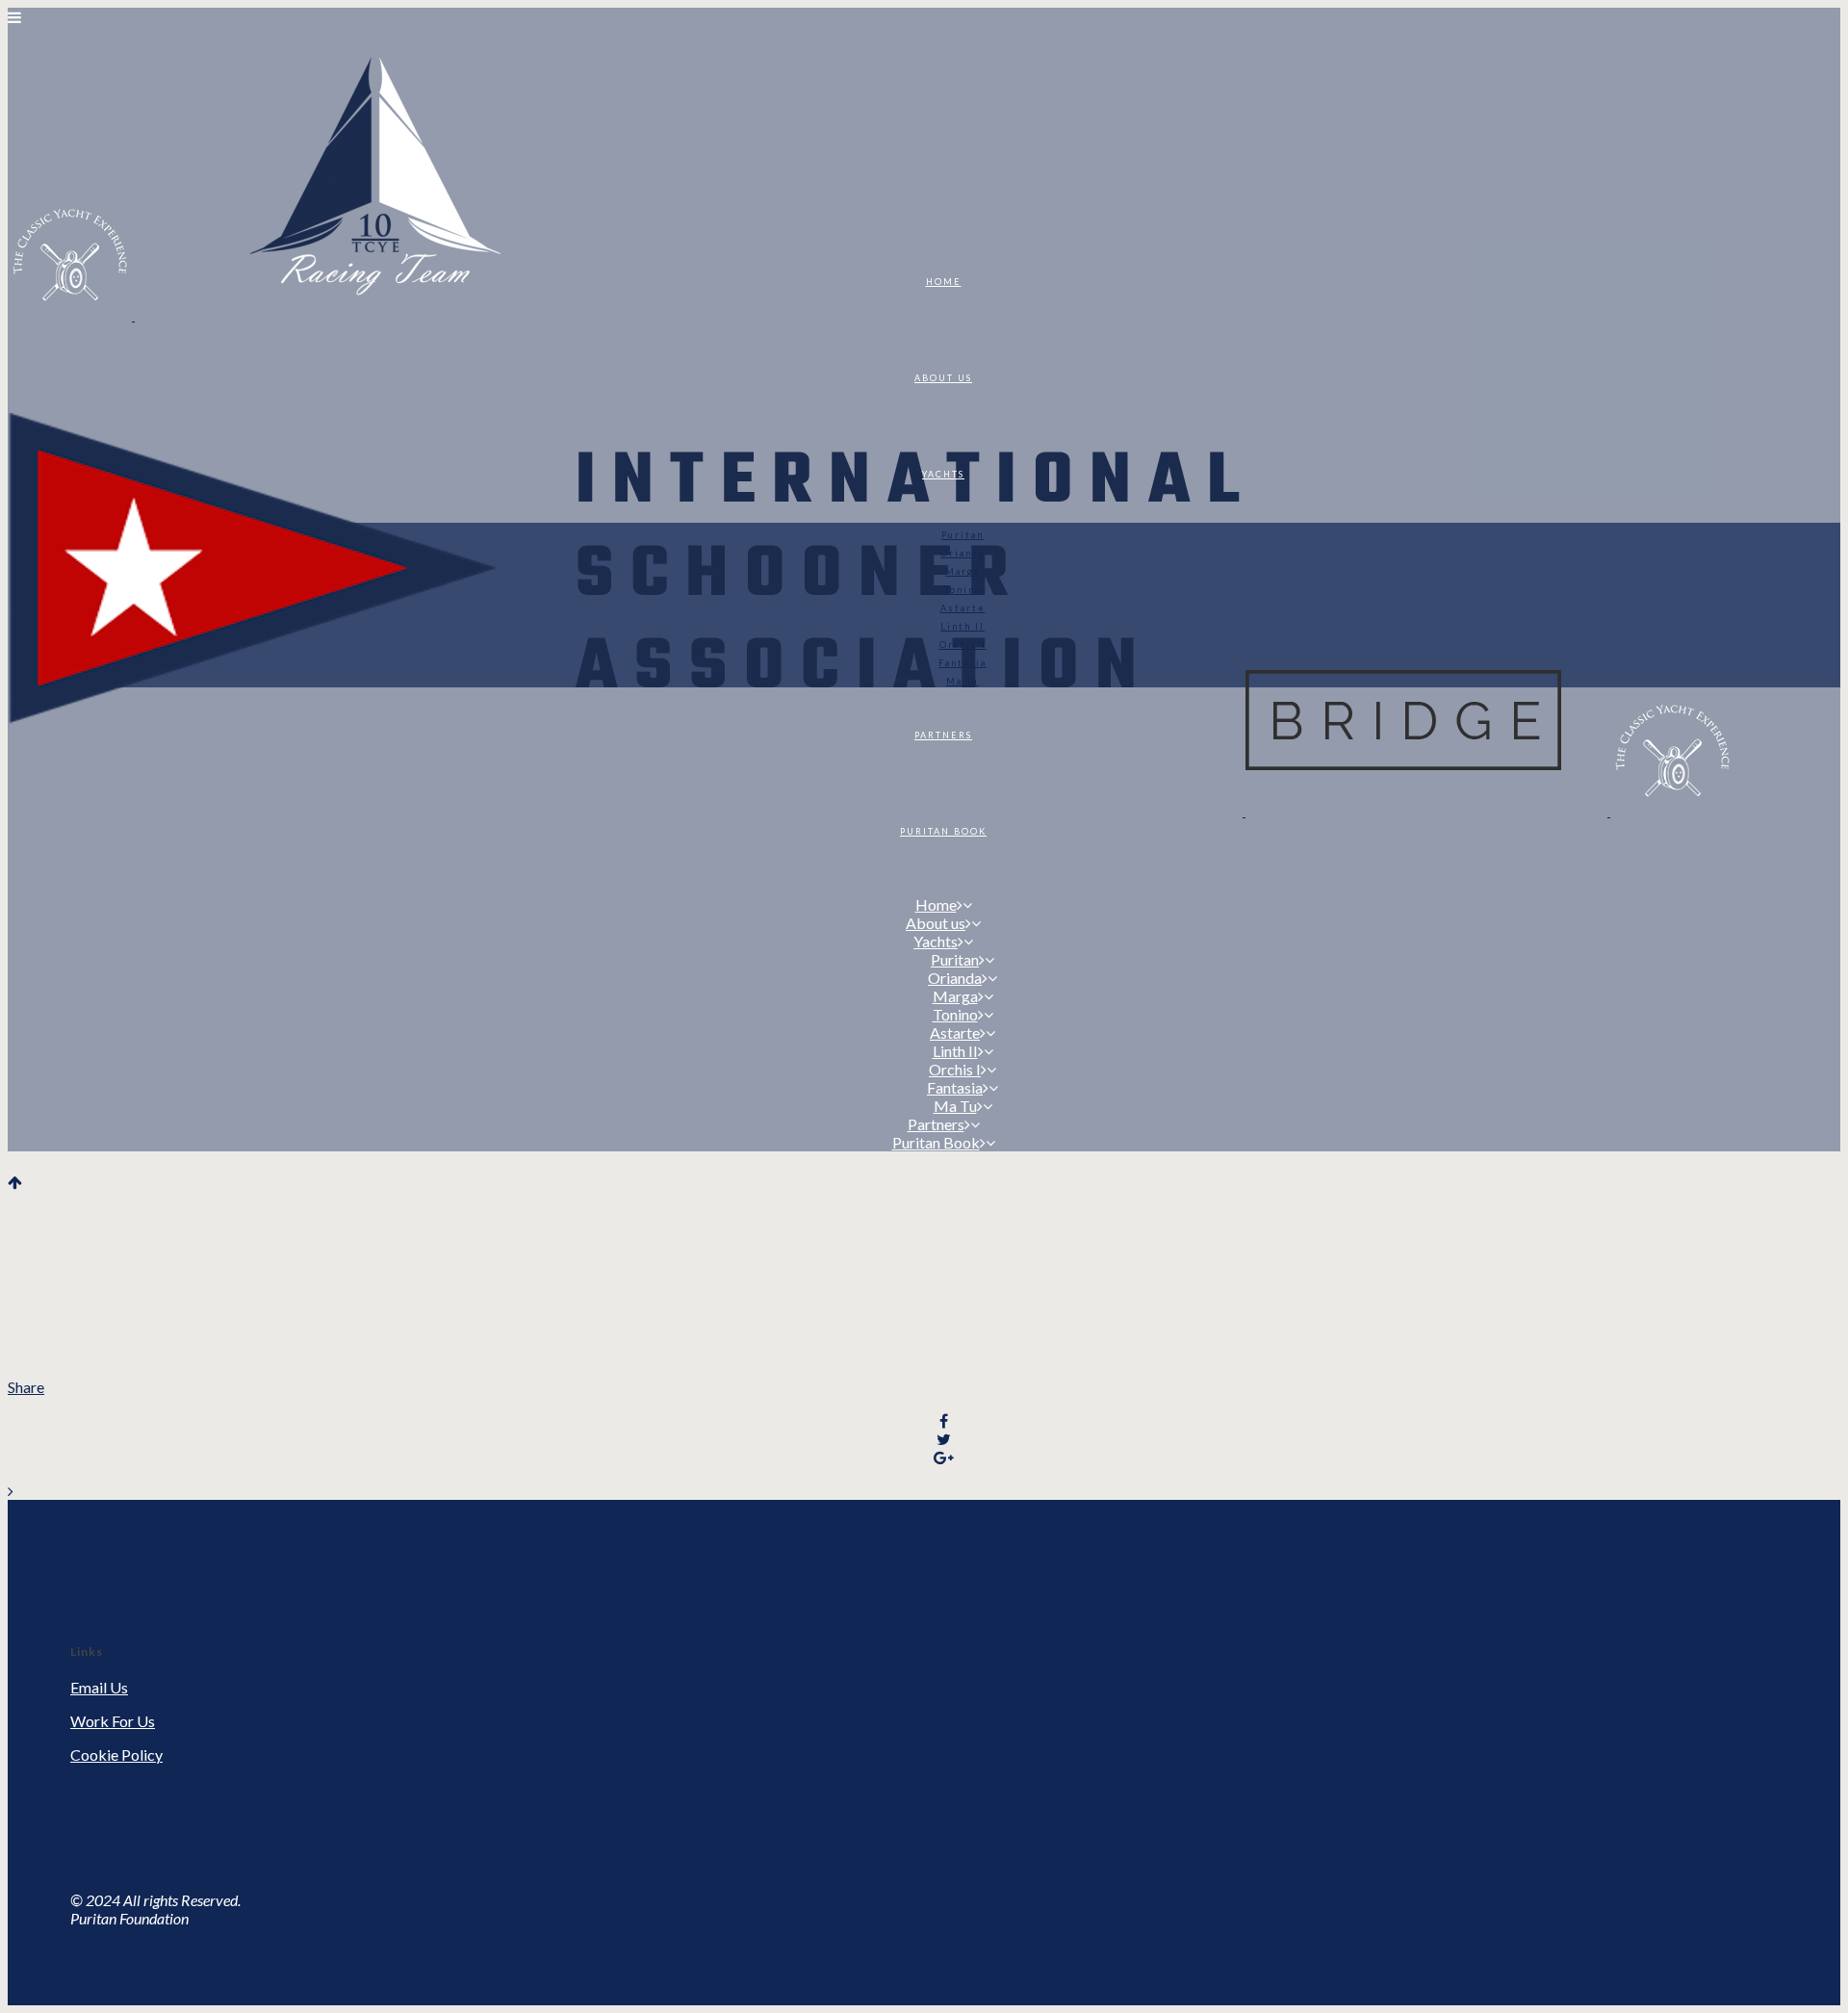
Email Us (99, 1687)
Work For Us (113, 1721)
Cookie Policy (116, 1755)
